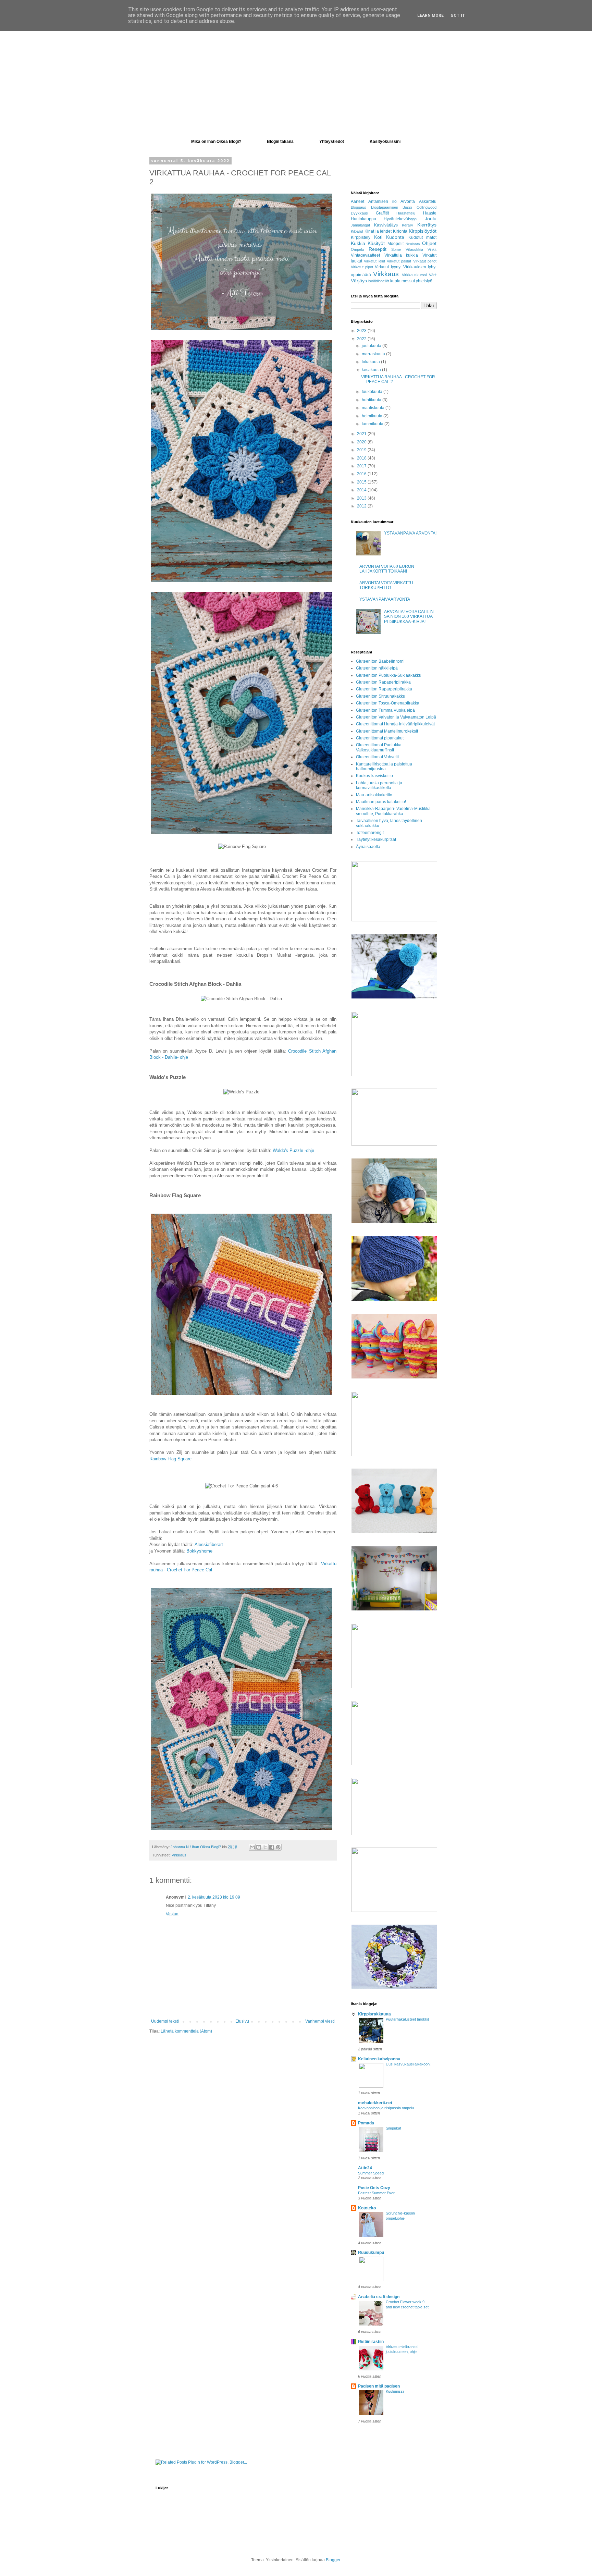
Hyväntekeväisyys (400, 219)
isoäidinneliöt (379, 281)
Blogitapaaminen (385, 207)
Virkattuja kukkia (401, 255)
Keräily (408, 225)
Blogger (333, 2560)
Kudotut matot (423, 237)
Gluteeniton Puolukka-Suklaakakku (389, 675)
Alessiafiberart (209, 1544)
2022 (362, 339)
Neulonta (413, 244)
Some (396, 249)
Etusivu (242, 2021)
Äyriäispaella (368, 847)
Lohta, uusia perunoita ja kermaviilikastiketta (379, 785)
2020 (362, 442)
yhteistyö (424, 281)
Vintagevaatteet (365, 255)
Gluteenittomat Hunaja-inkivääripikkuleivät (395, 724)
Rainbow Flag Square (170, 1459)
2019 (362, 450)
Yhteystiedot (332, 142)
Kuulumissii (395, 2391)
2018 (362, 458)
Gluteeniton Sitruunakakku (381, 696)
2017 (362, 466)
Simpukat (393, 2128)
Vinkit (432, 249)
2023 (362, 331)
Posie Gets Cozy (374, 2188)
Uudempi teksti (165, 2021)
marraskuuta (374, 354)
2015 (362, 482)
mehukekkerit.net (375, 2103)
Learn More (430, 15)
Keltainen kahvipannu (379, 2059)
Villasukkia (414, 249)
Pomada (366, 2123)
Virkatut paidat (399, 261)
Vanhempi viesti (320, 2021)
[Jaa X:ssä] (265, 1847)
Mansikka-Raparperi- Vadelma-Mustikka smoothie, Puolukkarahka (393, 811)
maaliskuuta (374, 408)
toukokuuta (373, 392)
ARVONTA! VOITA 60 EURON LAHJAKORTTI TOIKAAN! (387, 569)
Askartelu (428, 201)
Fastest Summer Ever (376, 2193)
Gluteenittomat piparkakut (380, 738)
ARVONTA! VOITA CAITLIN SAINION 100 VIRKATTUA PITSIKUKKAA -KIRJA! (409, 617)
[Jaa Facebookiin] (272, 1847)
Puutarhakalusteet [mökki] (407, 2019)
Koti (378, 237)
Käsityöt (376, 243)
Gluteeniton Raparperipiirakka (384, 689)
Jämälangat (360, 225)
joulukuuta (372, 346)
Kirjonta (400, 231)
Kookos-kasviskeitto (374, 776)
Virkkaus (179, 1855)
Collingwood (427, 207)
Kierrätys (427, 225)
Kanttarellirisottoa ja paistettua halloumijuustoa (384, 766)
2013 (362, 498)
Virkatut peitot (425, 261)
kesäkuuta (372, 370)
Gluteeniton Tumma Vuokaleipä (385, 710)
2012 (362, 506)
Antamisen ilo (383, 201)
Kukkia (358, 243)
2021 (362, 434)
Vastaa (172, 1914)
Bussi (407, 207)
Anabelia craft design (379, 2297)
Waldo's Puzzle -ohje (293, 1150)
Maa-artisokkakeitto (374, 795)
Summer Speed (371, 2173)
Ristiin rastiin (371, 2342)
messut (408, 281)
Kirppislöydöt (423, 231)
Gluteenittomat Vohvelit (377, 757)
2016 (362, 474)
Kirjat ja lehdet (378, 231)
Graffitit (382, 213)
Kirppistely (361, 237)
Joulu (431, 219)
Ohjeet (429, 243)
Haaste (430, 213)
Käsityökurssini (385, 142)
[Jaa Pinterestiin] (278, 1847)
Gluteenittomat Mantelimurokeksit (387, 731)
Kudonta (395, 237)
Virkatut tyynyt (388, 267)
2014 (362, 490)
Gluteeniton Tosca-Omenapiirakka (388, 703)
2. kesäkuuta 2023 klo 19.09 (214, 1897)
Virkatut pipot (362, 267)
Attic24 (365, 2168)
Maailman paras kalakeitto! (381, 802)
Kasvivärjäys (386, 225)
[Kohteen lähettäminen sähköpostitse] (252, 1847)
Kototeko (367, 2208)
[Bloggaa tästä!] (259, 1847)
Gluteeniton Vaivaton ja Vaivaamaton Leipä (396, 717)
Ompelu (357, 249)
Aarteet (357, 201)
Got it (458, 15)
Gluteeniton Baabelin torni (380, 661)
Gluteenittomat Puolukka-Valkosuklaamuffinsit (379, 747)
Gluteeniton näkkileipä (377, 668)
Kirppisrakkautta (374, 2014)
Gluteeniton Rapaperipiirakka (383, 682)
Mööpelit (396, 244)
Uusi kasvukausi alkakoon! (408, 2064)
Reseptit (378, 249)
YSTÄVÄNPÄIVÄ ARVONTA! (410, 533)
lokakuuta (371, 362)
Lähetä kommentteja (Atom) (186, 2031)
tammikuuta (373, 424)
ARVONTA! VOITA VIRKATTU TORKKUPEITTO (386, 585)
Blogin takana (280, 142)
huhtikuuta (372, 400)
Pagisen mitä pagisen (379, 2386)
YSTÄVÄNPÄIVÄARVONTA (385, 599)
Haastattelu (406, 213)
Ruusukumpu (371, 2253)
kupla (395, 281)
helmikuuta (373, 416)
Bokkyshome (199, 1551)
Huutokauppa (363, 219)
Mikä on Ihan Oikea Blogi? (216, 142)
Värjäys (359, 281)
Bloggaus (359, 207)
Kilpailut (357, 231)
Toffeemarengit (370, 833)
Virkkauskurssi (414, 275)
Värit (433, 275)
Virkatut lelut (374, 261)
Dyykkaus (359, 213)
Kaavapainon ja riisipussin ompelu (386, 2108)
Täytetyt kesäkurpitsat (376, 839)
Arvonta (408, 201)
